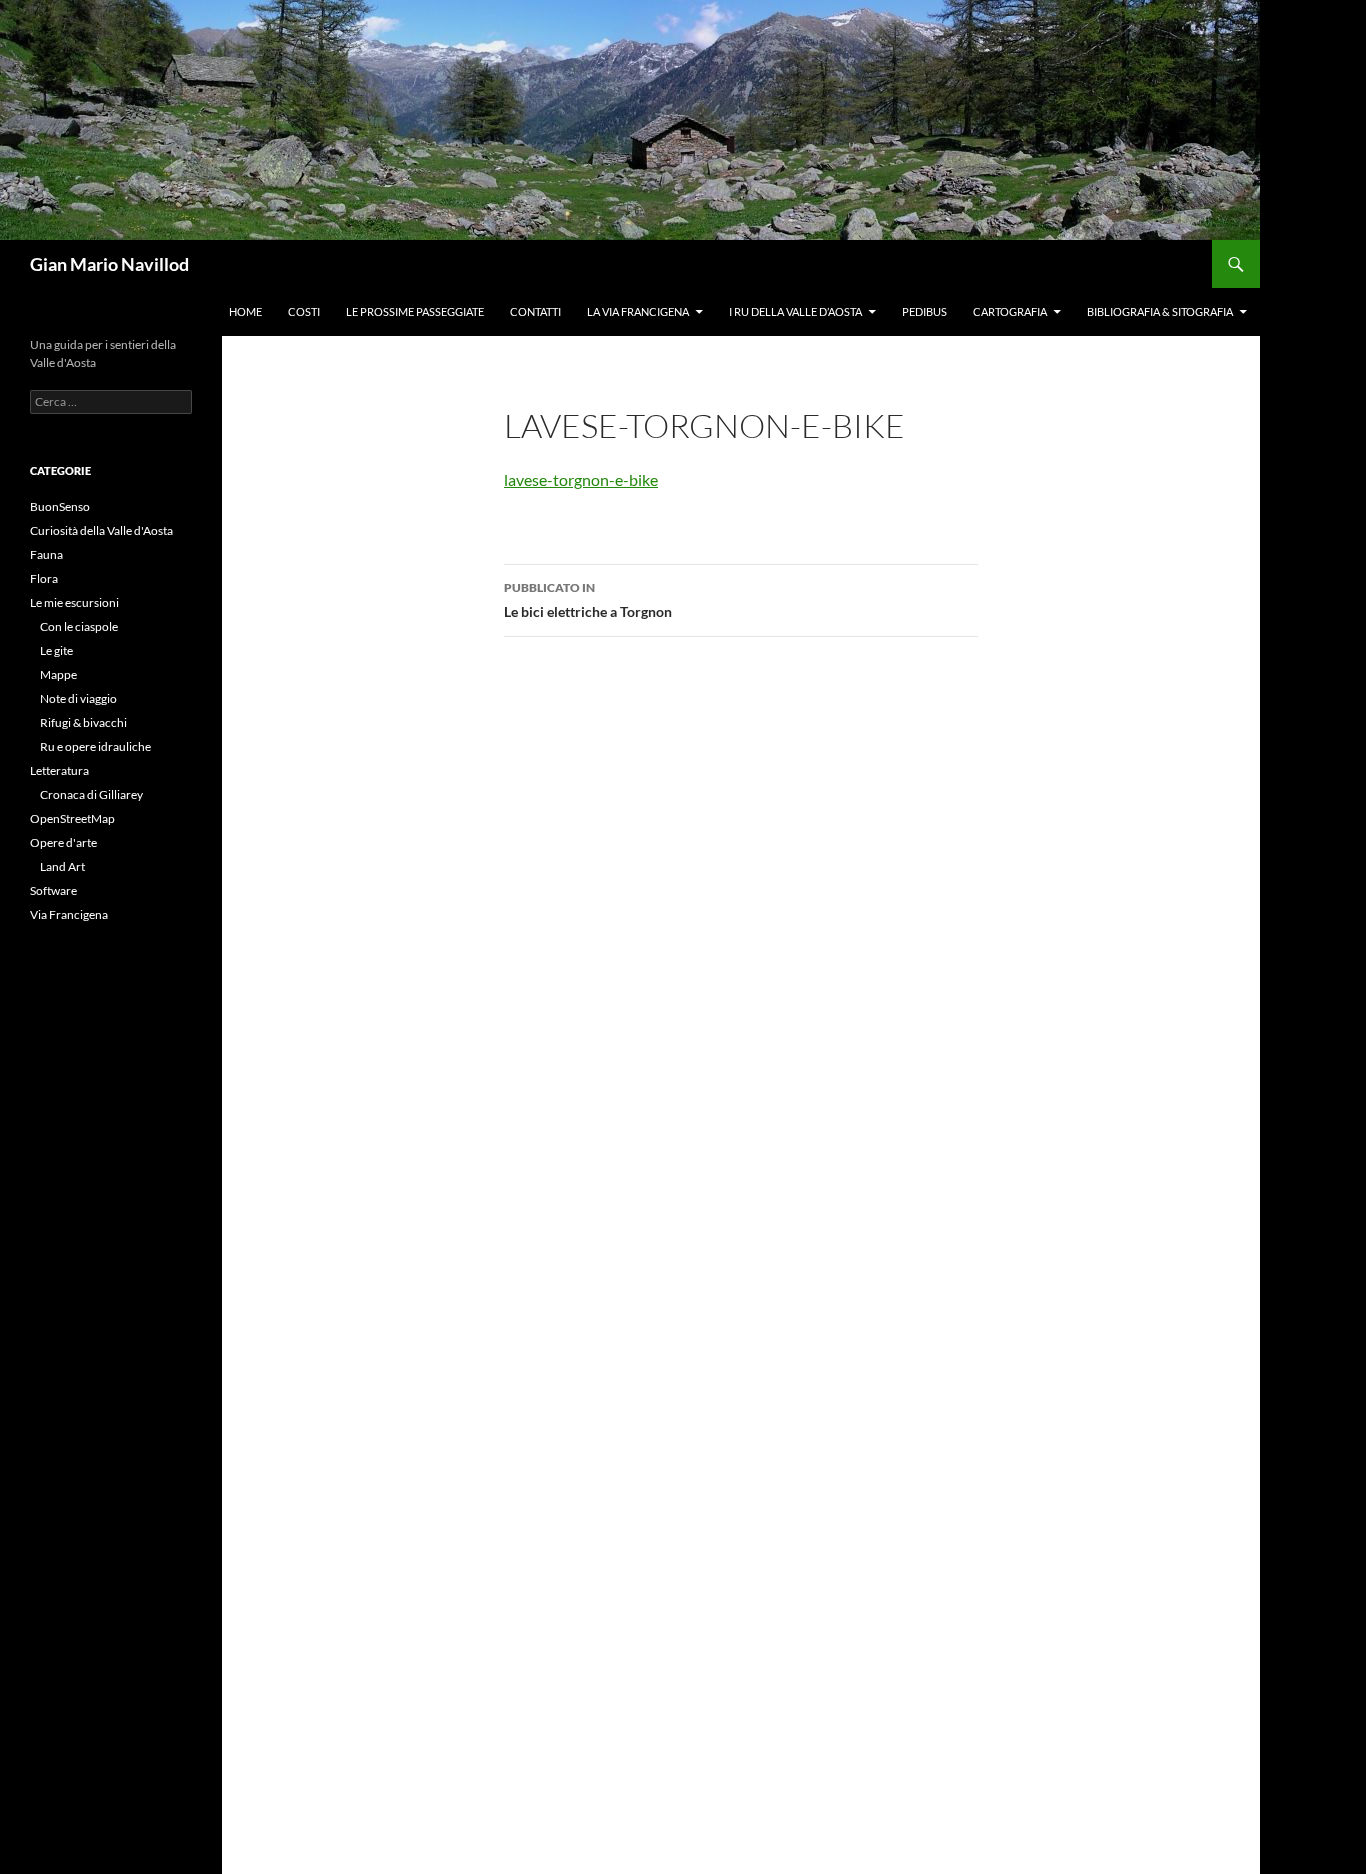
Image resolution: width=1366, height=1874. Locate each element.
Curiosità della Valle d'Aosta (101, 530)
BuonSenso (60, 506)
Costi (304, 311)
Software (53, 890)
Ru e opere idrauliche (95, 746)
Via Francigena (69, 914)
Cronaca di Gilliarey (91, 794)
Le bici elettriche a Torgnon (588, 600)
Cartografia (1010, 311)
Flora (44, 578)
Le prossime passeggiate (415, 311)
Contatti (535, 311)
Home (245, 311)
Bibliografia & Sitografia (1160, 311)
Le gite (56, 650)
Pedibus (924, 311)
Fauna (46, 554)
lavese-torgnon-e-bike (581, 479)
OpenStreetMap (72, 818)
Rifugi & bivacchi (83, 722)
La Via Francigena (638, 311)
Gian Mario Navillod (109, 264)
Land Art (62, 866)
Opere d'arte (63, 842)
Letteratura (59, 770)
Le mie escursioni (74, 602)
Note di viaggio (78, 698)
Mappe (58, 674)
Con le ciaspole (79, 626)
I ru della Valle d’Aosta (795, 311)
